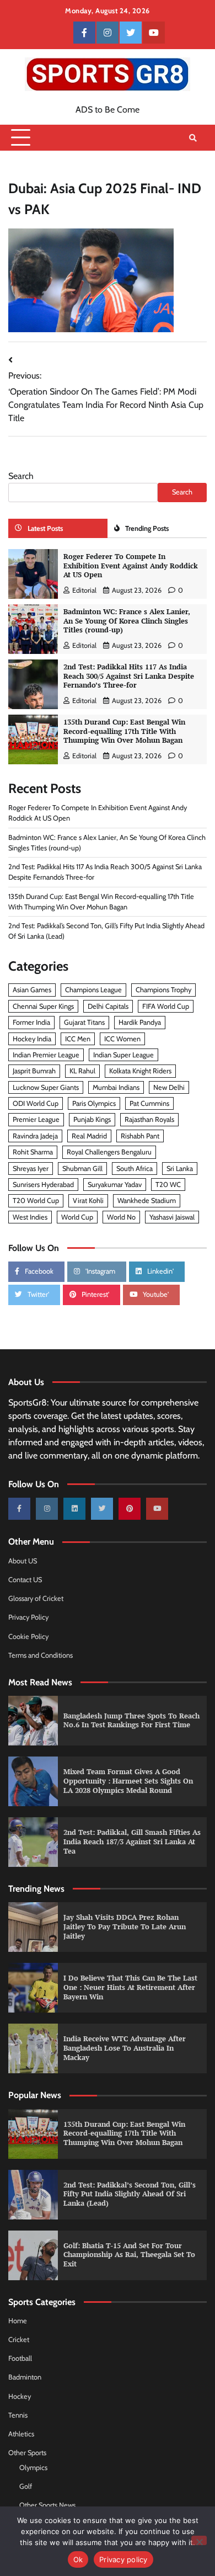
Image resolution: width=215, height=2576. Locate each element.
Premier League (36, 1119)
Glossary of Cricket (36, 1598)
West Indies (30, 1217)
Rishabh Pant (140, 1136)
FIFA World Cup (166, 1006)
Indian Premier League (46, 1055)
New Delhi (169, 1087)
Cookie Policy (28, 1636)
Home (18, 2321)
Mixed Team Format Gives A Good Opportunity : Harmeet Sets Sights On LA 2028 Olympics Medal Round (128, 1781)
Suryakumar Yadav (115, 1185)
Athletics (21, 2434)
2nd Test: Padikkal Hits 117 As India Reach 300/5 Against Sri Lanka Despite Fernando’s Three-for (129, 676)
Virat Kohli (88, 1201)
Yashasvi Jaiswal (172, 1217)
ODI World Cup (36, 1103)
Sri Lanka (180, 1169)
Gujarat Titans (84, 1022)
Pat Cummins (149, 1103)
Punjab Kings (92, 1119)
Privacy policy (123, 2559)
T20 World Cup (36, 1201)
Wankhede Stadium (147, 1201)
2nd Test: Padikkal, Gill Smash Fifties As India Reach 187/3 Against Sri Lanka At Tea (132, 1841)
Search (21, 476)
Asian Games (32, 990)
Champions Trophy (163, 990)
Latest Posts (45, 528)
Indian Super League (123, 1055)
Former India (31, 1022)
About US (23, 1561)
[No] (199, 2540)
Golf (26, 2486)
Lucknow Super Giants (46, 1087)
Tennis (18, 2415)
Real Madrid (89, 1136)
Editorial (84, 590)
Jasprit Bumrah (34, 1071)
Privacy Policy (28, 1617)
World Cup (77, 1217)
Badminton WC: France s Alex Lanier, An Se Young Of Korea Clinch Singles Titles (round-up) (127, 621)
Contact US (25, 1580)
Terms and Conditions (41, 1655)
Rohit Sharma (33, 1152)
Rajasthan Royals (149, 1119)
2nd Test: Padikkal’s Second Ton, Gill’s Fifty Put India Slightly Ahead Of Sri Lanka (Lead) (130, 2194)
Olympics (33, 2468)
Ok (78, 2559)
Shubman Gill (82, 1169)
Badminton (25, 2377)
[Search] (193, 138)
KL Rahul (82, 1071)
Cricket (19, 2340)
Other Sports (27, 2453)
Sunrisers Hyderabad (43, 1185)
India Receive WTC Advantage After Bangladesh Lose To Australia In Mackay (125, 2048)
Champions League (93, 990)
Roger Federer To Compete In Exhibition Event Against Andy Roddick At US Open (131, 566)
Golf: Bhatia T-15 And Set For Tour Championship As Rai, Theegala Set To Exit (129, 2255)
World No (121, 1217)
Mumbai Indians (116, 1087)
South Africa (135, 1169)
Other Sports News (47, 2505)
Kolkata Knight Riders (140, 1071)
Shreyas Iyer (31, 1169)
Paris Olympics (94, 1103)
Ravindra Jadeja (35, 1136)
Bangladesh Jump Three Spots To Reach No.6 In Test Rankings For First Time (131, 1721)
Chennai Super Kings (43, 1006)
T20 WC (168, 1185)
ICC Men (78, 1039)
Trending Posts (147, 528)
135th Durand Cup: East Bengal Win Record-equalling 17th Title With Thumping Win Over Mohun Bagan (124, 731)
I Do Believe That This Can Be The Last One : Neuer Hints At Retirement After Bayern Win (130, 1987)
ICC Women (122, 1039)
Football (20, 2358)
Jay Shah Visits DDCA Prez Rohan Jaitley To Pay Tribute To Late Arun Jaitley (125, 1926)
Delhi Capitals (108, 1006)
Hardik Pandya (140, 1022)
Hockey (20, 2396)
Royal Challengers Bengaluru (109, 1152)
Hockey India (32, 1039)
